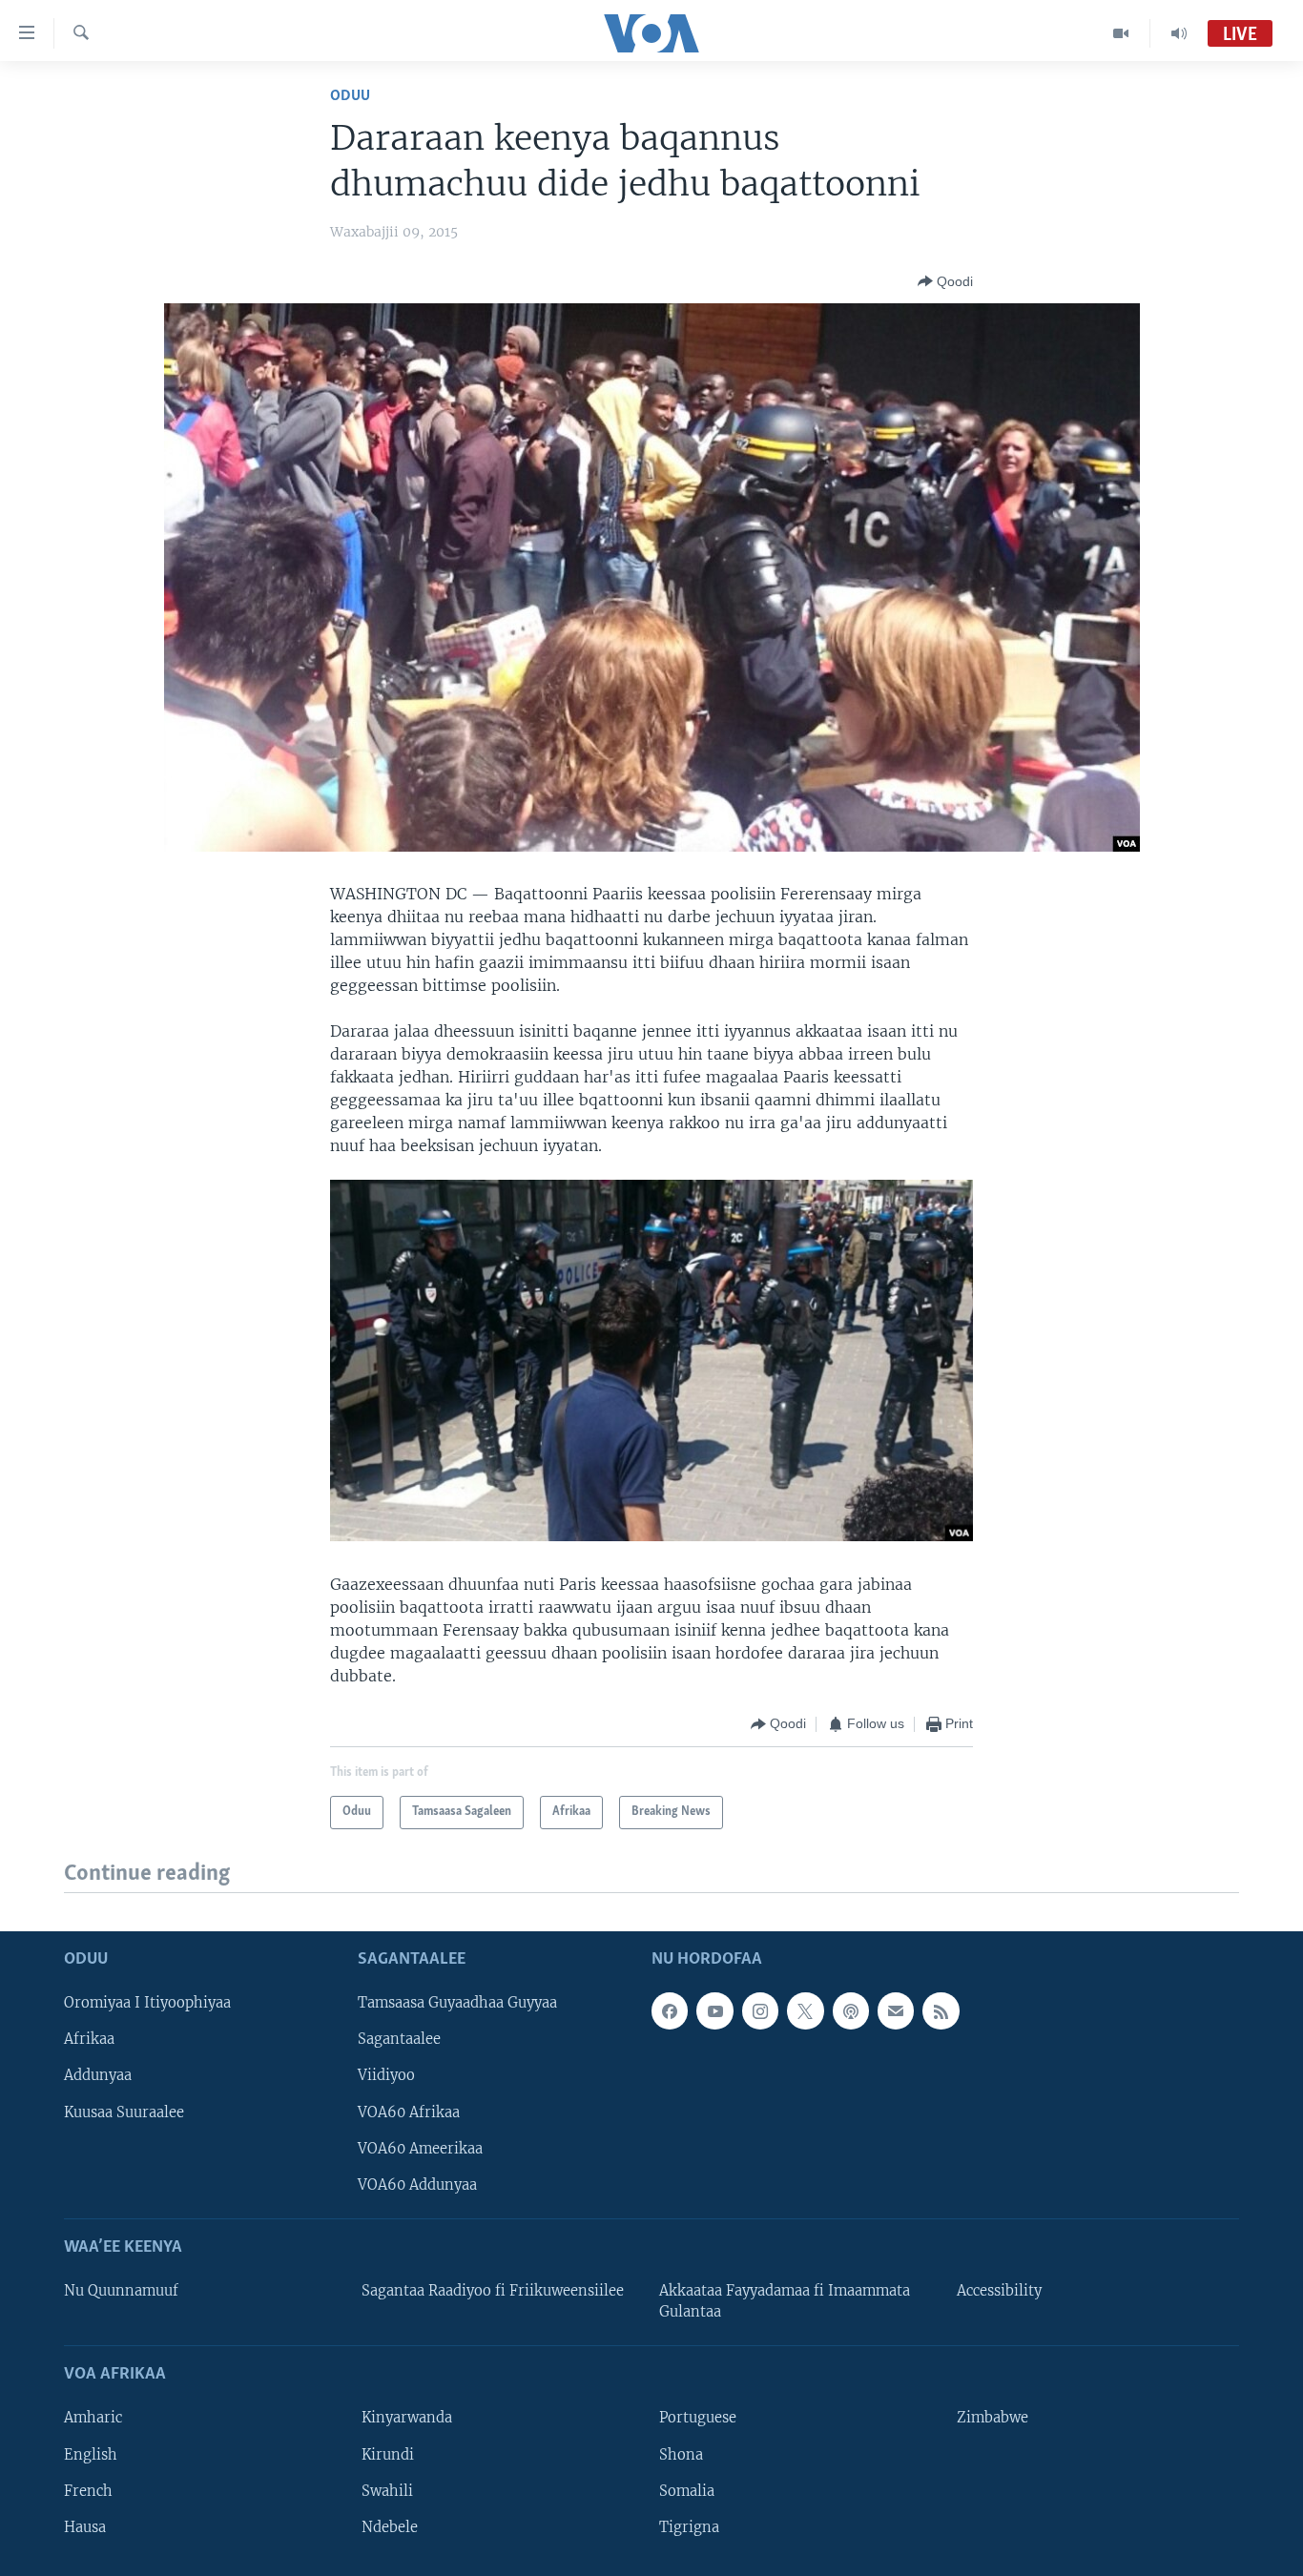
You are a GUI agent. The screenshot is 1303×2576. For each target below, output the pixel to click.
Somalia (687, 2491)
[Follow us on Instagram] (760, 2010)
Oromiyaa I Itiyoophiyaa (147, 2003)
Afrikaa (89, 2039)
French (88, 2491)
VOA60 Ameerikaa (420, 2149)
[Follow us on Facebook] (670, 2010)
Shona (681, 2454)
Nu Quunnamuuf (121, 2291)
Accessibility (999, 2291)
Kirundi (388, 2454)
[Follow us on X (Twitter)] (805, 2010)
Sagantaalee (399, 2039)
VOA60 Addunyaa (417, 2185)
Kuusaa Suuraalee (124, 2112)
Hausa (85, 2527)
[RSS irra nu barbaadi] (941, 2010)
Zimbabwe (993, 2418)
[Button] (945, 281)
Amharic (93, 2418)
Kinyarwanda (407, 2418)
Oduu (350, 96)
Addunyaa (98, 2075)
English (91, 2454)
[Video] (1121, 33)
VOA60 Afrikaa (409, 2112)
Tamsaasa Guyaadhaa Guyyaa (457, 2003)
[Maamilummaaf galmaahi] (896, 2010)
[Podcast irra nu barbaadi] (851, 2010)
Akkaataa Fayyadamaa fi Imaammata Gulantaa (785, 2301)
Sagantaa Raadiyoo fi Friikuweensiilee (493, 2291)
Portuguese (698, 2418)
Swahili (387, 2491)
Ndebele (390, 2527)
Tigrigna (689, 2527)
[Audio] (1179, 33)
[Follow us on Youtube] (714, 2010)
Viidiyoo (386, 2075)
